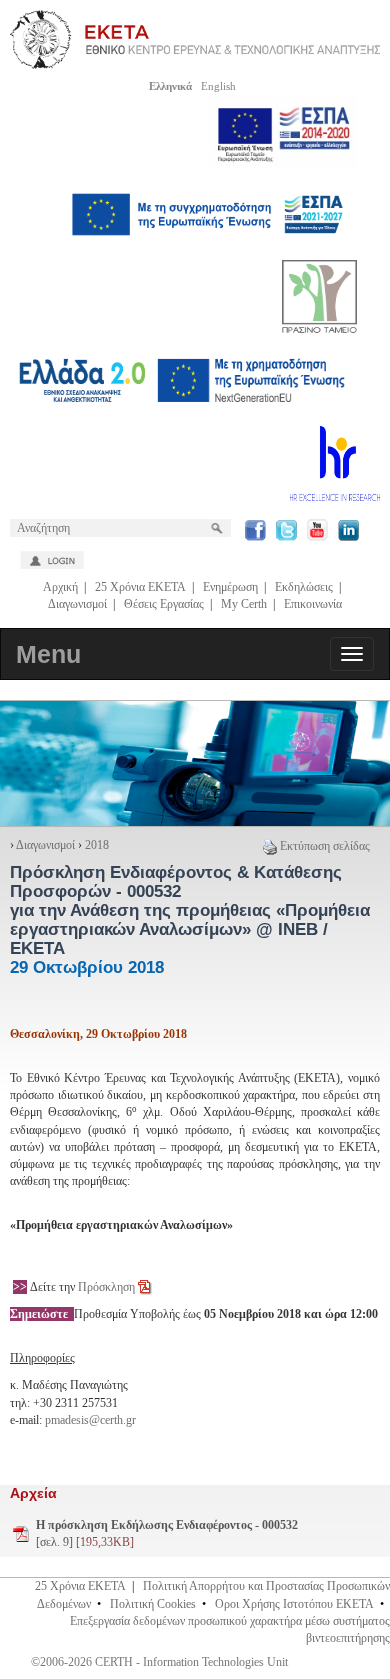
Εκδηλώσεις (304, 587)
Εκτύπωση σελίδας (325, 846)
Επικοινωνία (313, 604)
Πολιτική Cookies (153, 1604)
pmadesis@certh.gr (90, 1420)
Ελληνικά (170, 86)
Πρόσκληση (106, 1287)
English (218, 86)
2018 (97, 845)
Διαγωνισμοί (77, 604)
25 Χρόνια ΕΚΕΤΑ (140, 587)
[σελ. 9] (167, 1533)
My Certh (244, 604)
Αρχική (60, 587)
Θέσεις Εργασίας (164, 604)
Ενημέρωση (230, 587)
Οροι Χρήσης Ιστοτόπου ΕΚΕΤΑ (294, 1604)
